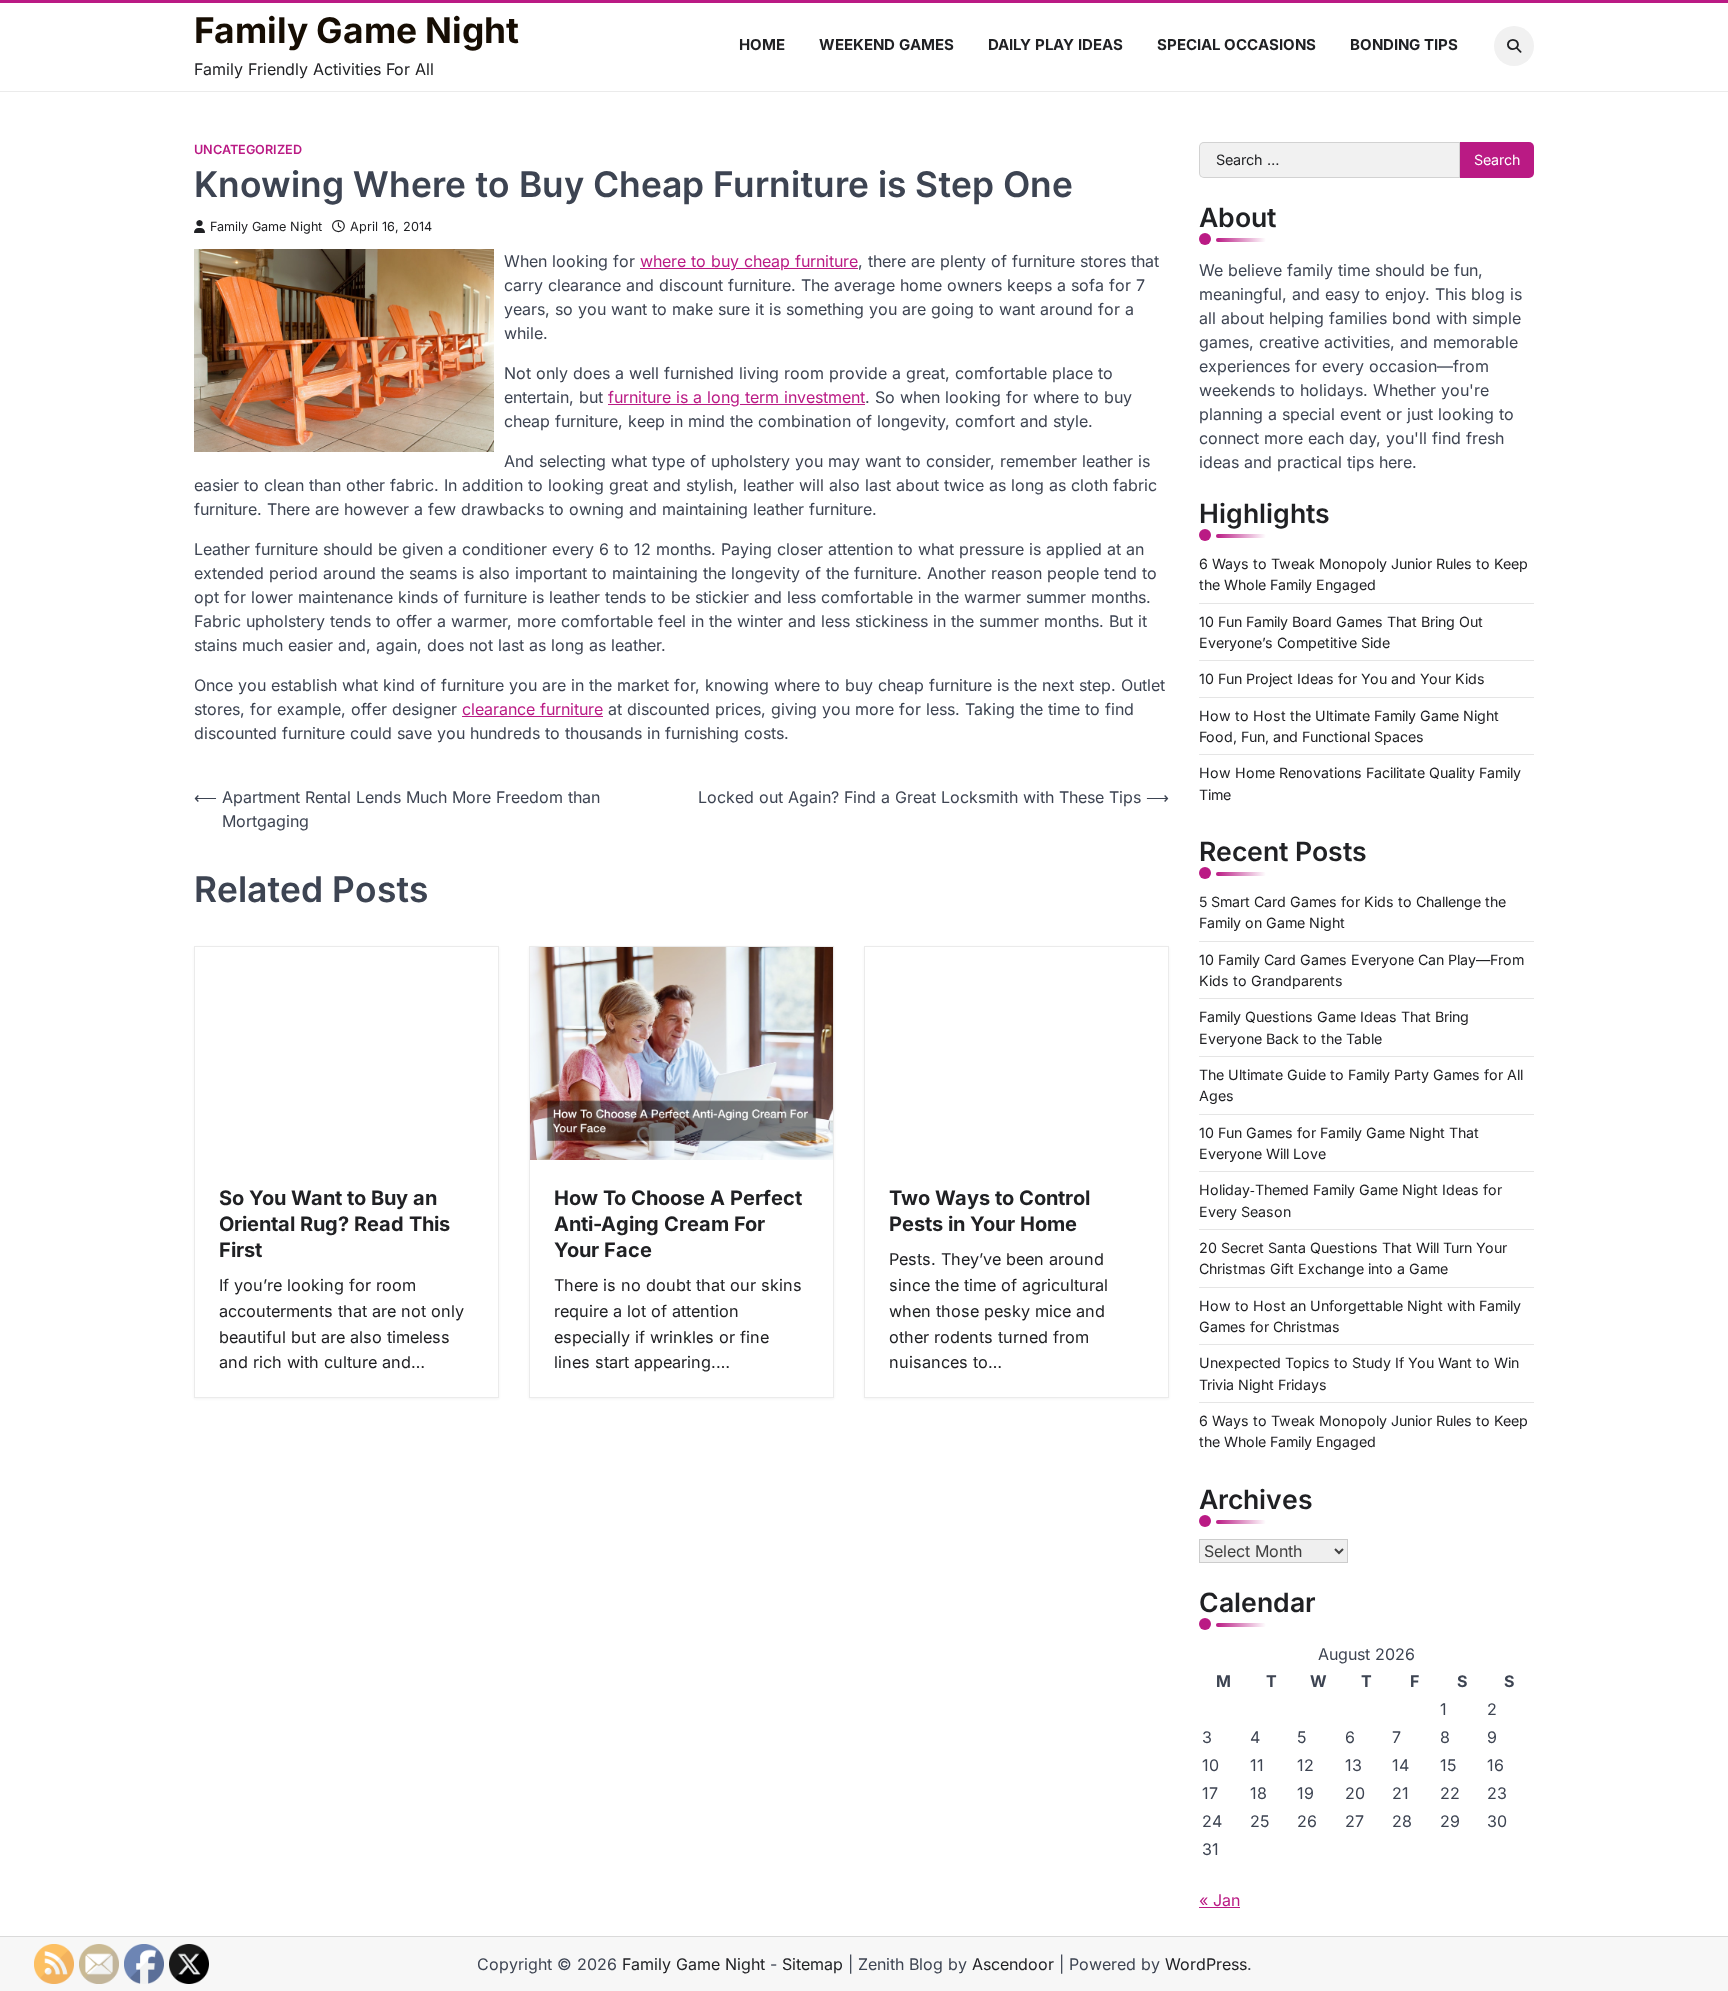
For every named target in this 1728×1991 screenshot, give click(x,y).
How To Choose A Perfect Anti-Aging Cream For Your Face (678, 1224)
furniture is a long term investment (736, 397)
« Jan (1219, 1900)
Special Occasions (1236, 44)
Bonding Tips (1404, 44)
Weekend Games (886, 44)
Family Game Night (356, 31)
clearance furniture (532, 709)
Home (762, 44)
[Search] (1514, 46)
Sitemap (812, 1964)
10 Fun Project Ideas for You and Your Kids (1342, 678)
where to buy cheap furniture (749, 261)
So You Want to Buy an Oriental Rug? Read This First (334, 1224)
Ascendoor (1013, 1964)
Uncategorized (248, 149)
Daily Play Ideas (1055, 44)
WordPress (1206, 1964)
